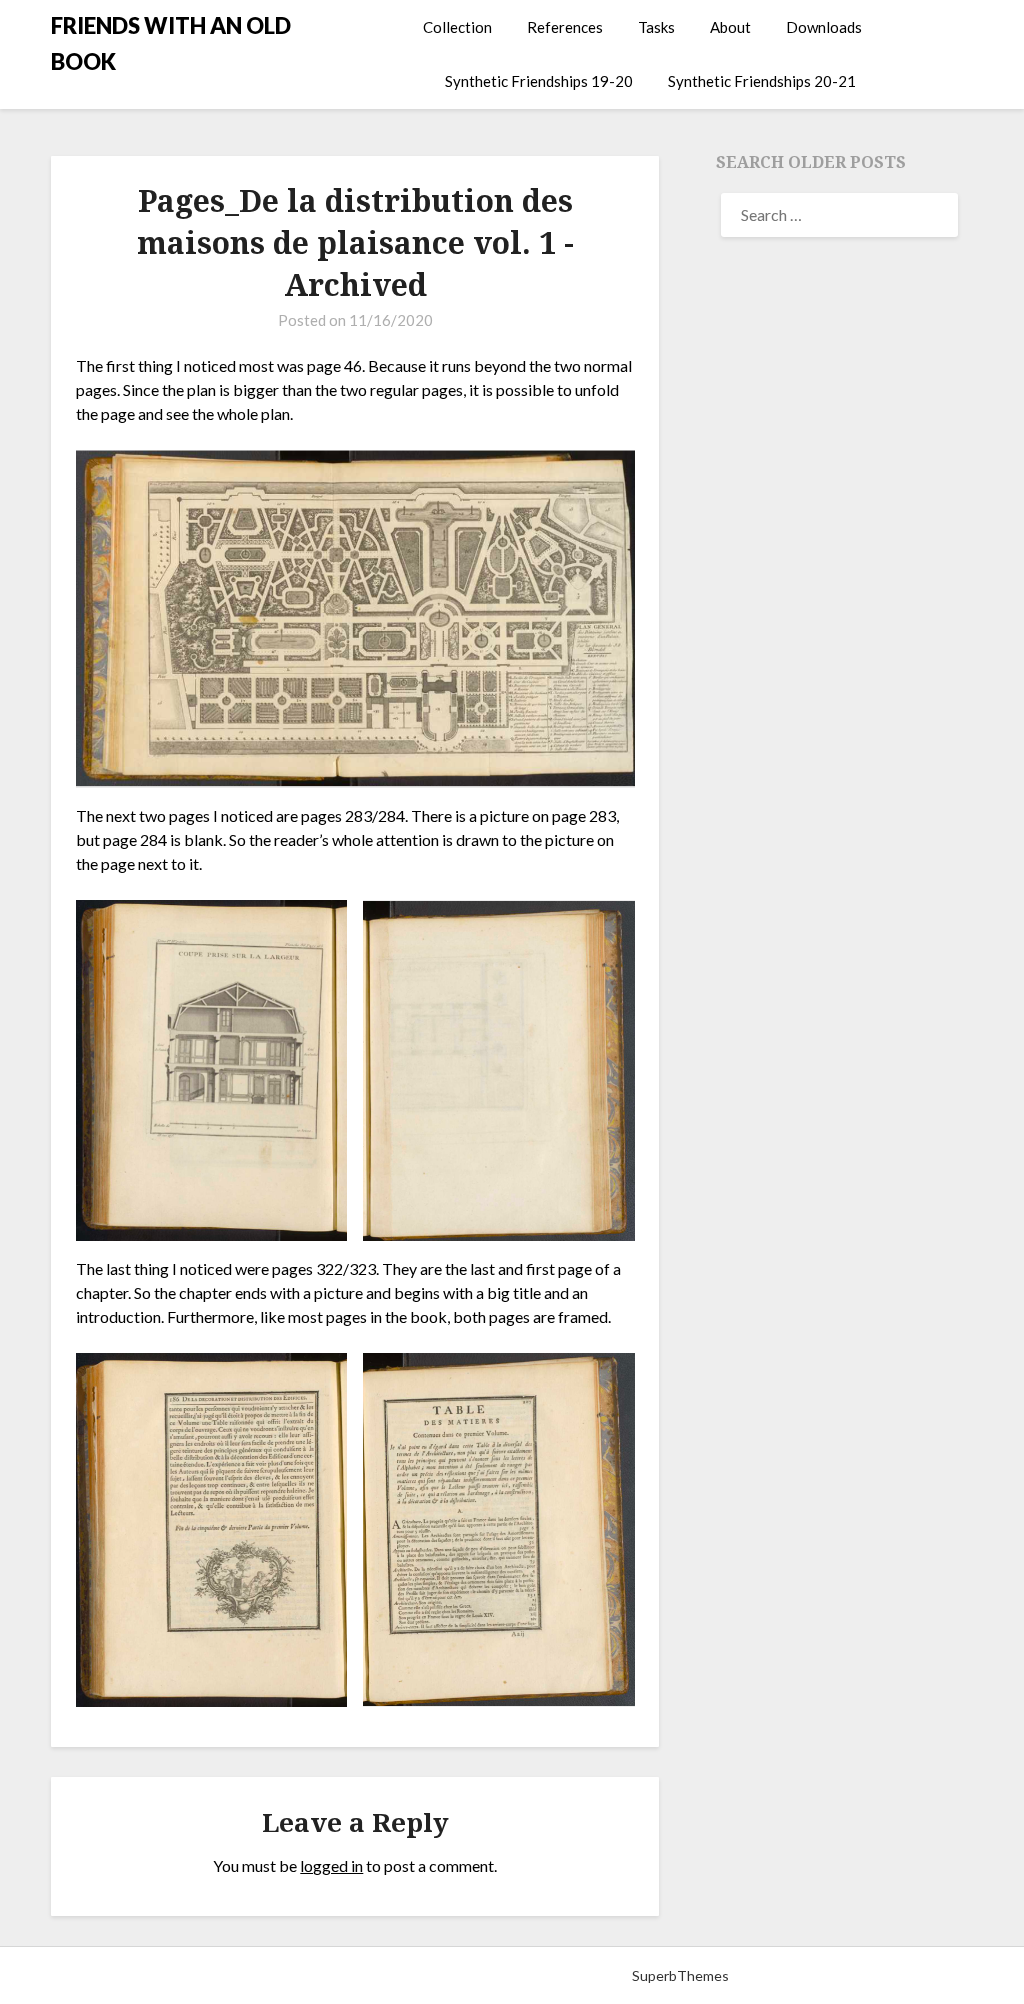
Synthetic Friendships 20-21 (762, 81)
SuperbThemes (680, 1975)
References (565, 27)
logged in (331, 1865)
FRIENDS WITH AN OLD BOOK (171, 43)
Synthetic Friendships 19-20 (539, 81)
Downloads (824, 27)
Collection (457, 27)
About (730, 27)
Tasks (656, 27)
